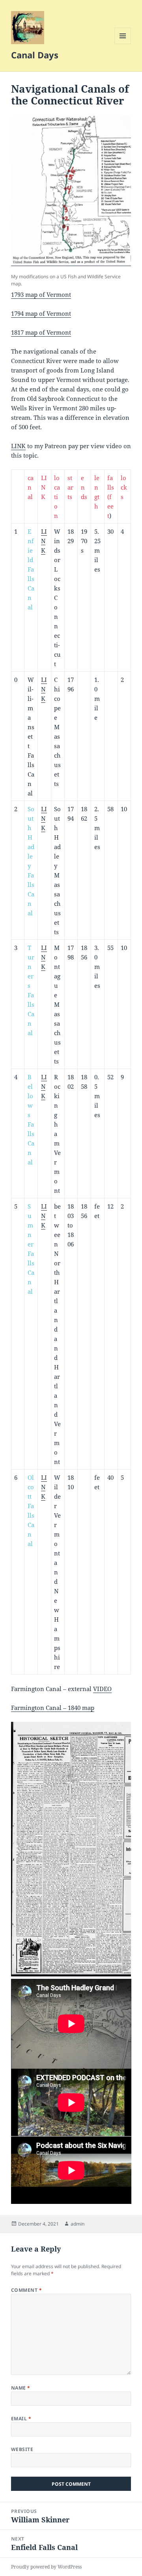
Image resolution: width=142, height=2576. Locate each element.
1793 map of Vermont (41, 294)
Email (21, 2419)
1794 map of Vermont (41, 313)
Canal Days (35, 55)
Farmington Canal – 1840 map (53, 1708)
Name (21, 2388)
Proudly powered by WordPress (46, 2567)
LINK (18, 446)
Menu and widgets (123, 44)
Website (22, 2449)
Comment (26, 2290)
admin (78, 2224)
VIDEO (102, 1689)
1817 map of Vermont (41, 332)
